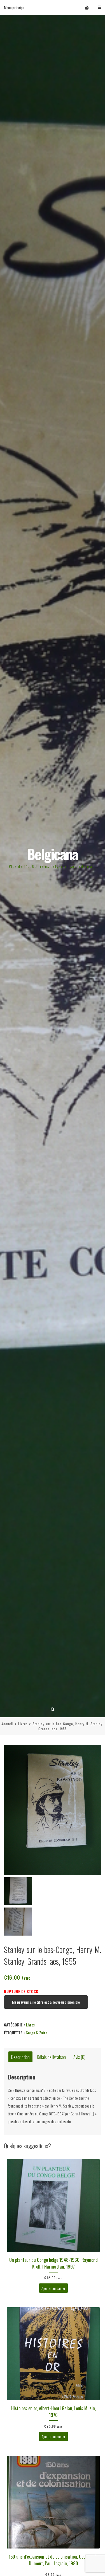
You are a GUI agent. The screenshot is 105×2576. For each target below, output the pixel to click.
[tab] (20, 2057)
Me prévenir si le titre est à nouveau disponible (46, 2002)
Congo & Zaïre (36, 2032)
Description (20, 2057)
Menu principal (15, 7)
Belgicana (53, 854)
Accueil (7, 1724)
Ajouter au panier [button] (53, 2288)
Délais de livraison (51, 2057)
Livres (23, 1724)
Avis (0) (79, 2057)
